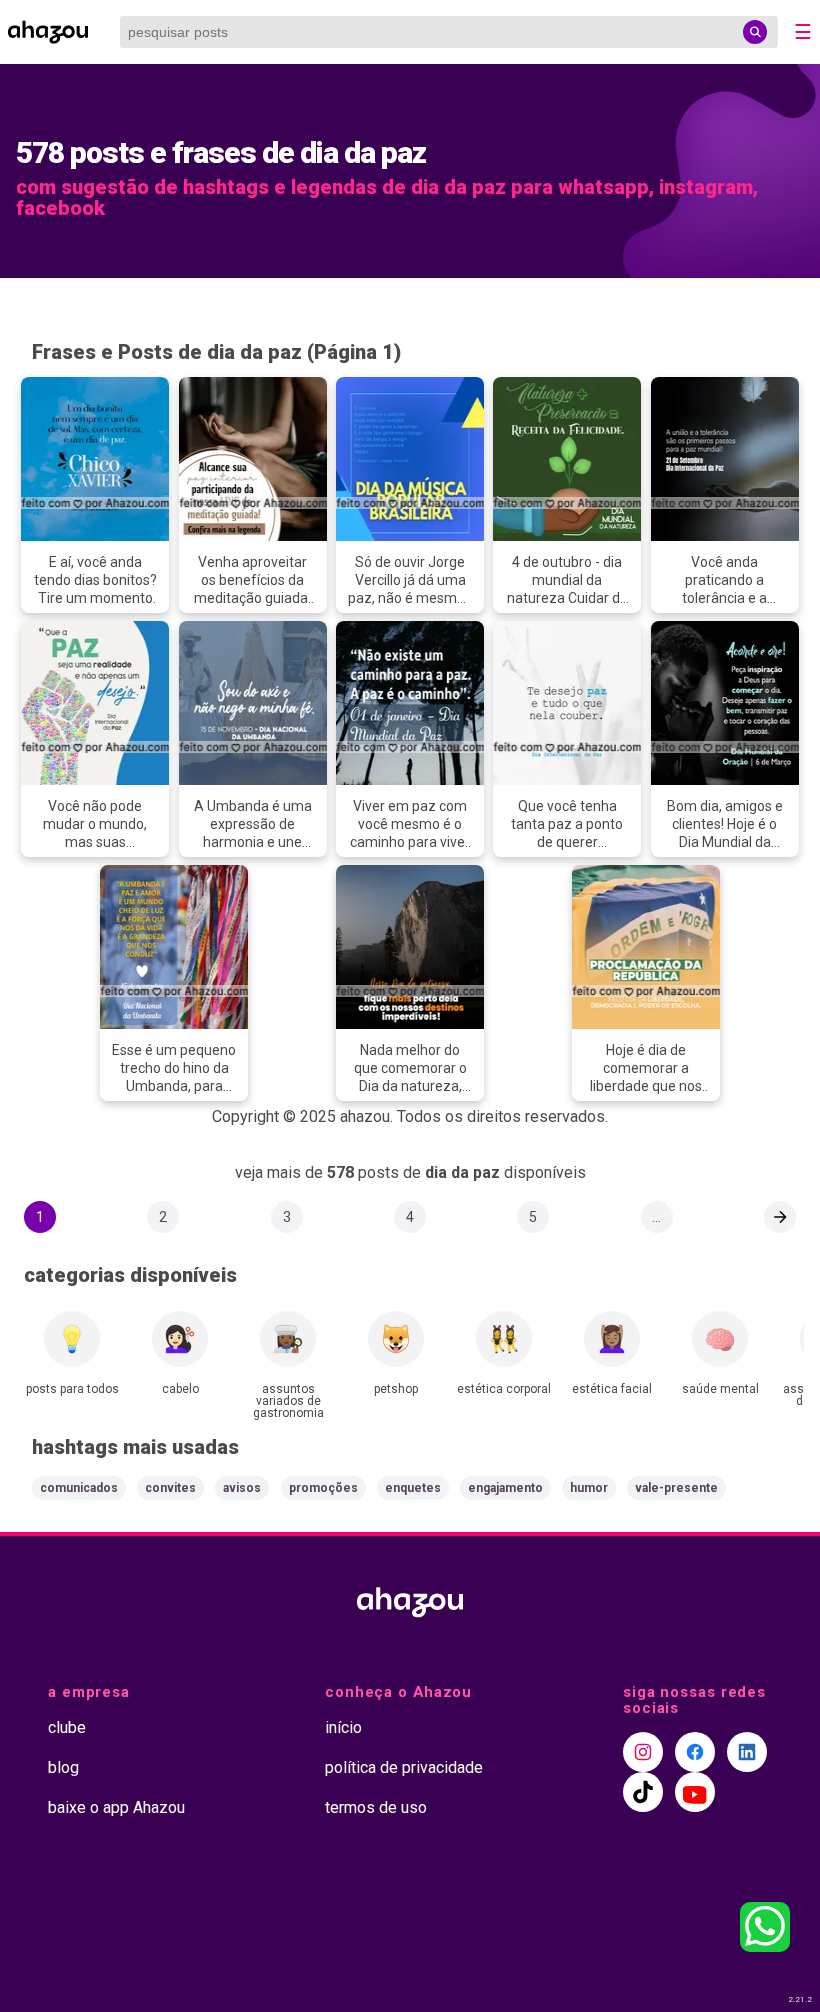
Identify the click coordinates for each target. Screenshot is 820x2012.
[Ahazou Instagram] (643, 1752)
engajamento (505, 1488)
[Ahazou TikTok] (643, 1792)
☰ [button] (803, 32)
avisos (242, 1488)
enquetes (413, 1488)
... (656, 1217)
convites (170, 1488)
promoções (323, 1488)
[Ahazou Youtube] (695, 1792)
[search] (755, 32)
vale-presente (676, 1488)
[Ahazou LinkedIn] (747, 1752)
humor (589, 1488)
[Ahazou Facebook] (695, 1752)
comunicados (79, 1488)
